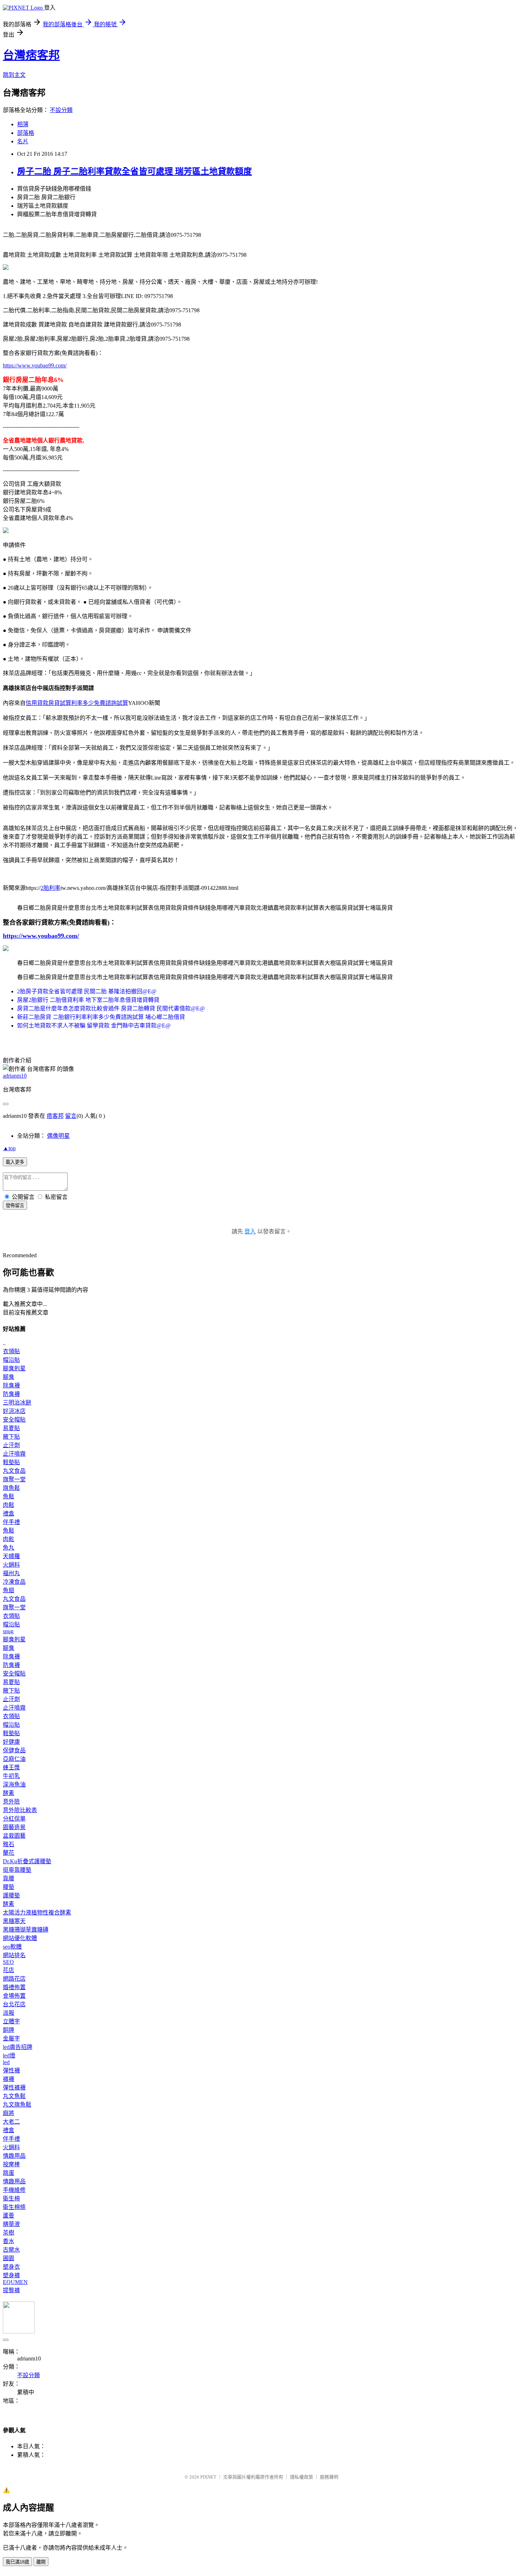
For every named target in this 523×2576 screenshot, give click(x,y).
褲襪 (9, 2079)
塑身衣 (11, 2267)
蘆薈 (9, 2216)
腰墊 (9, 1887)
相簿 (23, 124)
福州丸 (11, 1573)
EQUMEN (15, 2282)
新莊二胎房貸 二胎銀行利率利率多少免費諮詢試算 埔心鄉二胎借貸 (101, 1017)
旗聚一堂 (14, 1479)
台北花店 (14, 2004)
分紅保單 (14, 1819)
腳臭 (9, 1377)
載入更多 (15, 1162)
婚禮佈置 (14, 1987)
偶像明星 (58, 1136)
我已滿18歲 (17, 2562)
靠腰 (9, 1878)
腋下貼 (11, 1437)
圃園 (9, 2258)
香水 (9, 2241)
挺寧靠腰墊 (17, 1870)
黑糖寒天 (14, 1921)
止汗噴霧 (14, 1454)
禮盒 (9, 1513)
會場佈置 (14, 1996)
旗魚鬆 (11, 1488)
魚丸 (9, 1548)
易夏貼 (11, 1428)
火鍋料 (11, 1565)
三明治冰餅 (17, 1403)
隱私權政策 (302, 2477)
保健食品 (14, 1750)
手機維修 (14, 2190)
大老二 (11, 2122)
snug (8, 1631)
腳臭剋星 (14, 1368)
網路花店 (14, 1979)
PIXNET (208, 2477)
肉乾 (9, 1539)
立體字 (11, 2021)
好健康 (11, 1742)
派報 (9, 2013)
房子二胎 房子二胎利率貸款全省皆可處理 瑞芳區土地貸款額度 (134, 171)
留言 (71, 1116)
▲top (9, 1148)
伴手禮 (11, 1522)
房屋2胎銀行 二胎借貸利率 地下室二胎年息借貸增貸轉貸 (88, 1000)
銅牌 (9, 2030)
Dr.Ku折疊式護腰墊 (27, 1861)
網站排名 (14, 1955)
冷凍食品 (14, 1582)
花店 (9, 1970)
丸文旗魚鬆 (17, 2105)
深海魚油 (14, 1784)
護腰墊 (11, 1895)
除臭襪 (11, 1385)
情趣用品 (14, 2156)
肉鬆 (9, 1505)
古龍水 (11, 2250)
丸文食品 (14, 1471)
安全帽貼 (14, 1420)
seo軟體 (12, 1947)
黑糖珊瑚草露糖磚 (26, 1930)
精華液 (11, 2224)
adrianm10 (15, 1076)
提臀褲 (11, 2290)
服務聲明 (329, 2477)
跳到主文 (14, 75)
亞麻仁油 (14, 1759)
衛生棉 (11, 2198)
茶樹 (9, 2233)
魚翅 (9, 1590)
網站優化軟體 (20, 1938)
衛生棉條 (14, 2207)
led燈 (9, 2056)
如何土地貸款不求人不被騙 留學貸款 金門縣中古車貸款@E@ (94, 1026)
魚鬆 (9, 1496)
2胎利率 (51, 888)
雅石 (9, 1844)
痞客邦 (55, 1116)
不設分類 (61, 110)
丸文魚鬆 (14, 2096)
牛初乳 (11, 1776)
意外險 (11, 1802)
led (6, 2062)
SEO (8, 1962)
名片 (23, 141)
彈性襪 (11, 2070)
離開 (41, 2562)
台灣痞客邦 (31, 55)
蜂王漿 (11, 1767)
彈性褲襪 (14, 2088)
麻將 (9, 2113)
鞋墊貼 (11, 1462)
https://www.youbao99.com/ (35, 365)
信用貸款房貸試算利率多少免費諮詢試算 (77, 703)
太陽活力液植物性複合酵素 (37, 1913)
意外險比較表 (20, 1810)
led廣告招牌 (18, 2047)
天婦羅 (11, 1556)
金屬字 (11, 2038)
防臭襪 (11, 1394)
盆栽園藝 (14, 1836)
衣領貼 (11, 1351)
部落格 (26, 133)
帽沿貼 (11, 1360)
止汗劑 (11, 1445)
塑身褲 (11, 2275)
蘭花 (9, 1853)
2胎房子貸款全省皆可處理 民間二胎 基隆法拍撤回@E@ (87, 991)
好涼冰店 (14, 1411)
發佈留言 (15, 1205)
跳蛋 (9, 2173)
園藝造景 (14, 1827)
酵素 (9, 1793)
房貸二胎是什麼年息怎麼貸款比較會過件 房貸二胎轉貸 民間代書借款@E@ (111, 1008)
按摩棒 (11, 2164)
